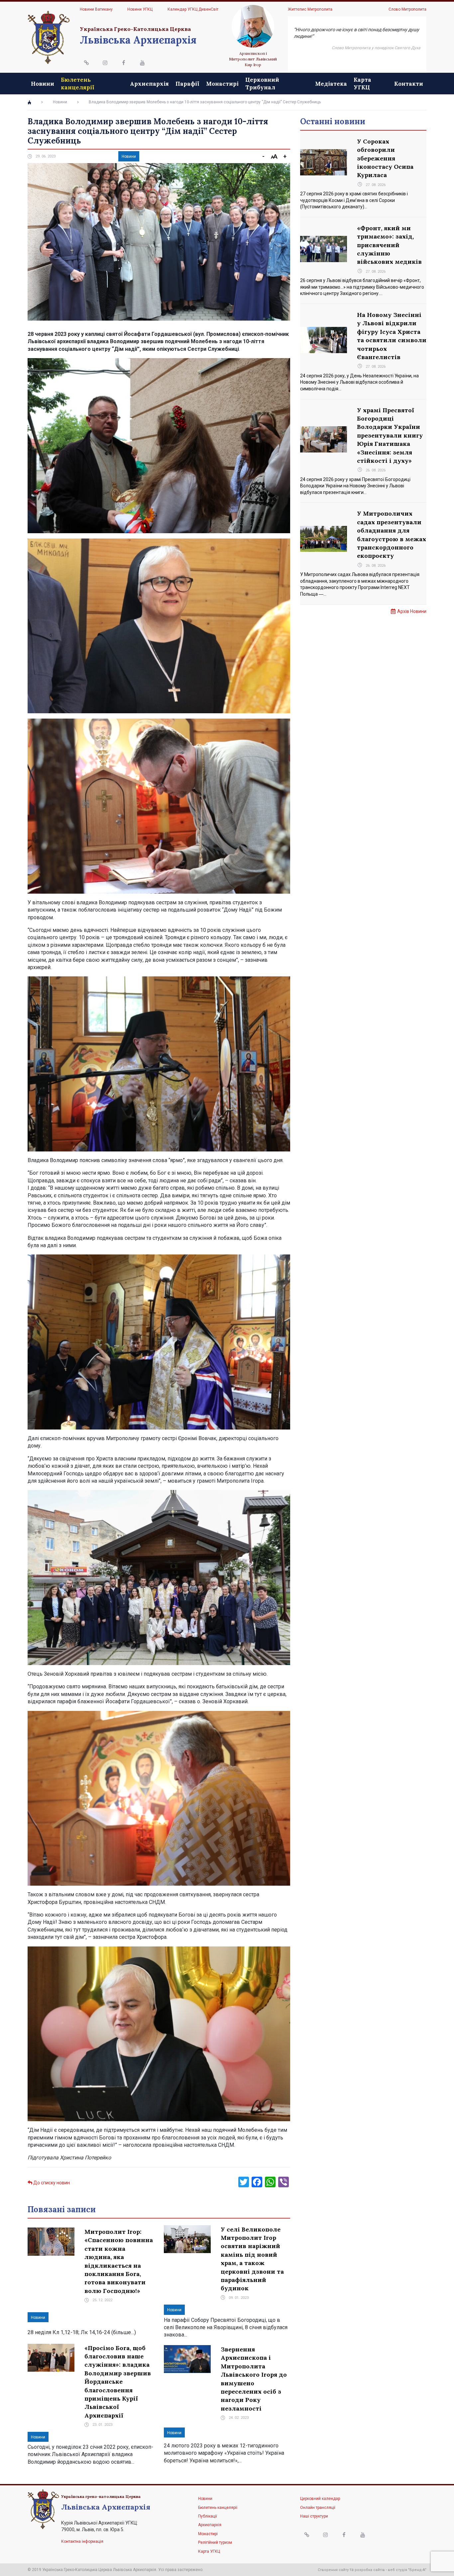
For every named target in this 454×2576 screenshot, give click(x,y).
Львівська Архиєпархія (138, 40)
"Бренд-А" (417, 2570)
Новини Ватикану (96, 9)
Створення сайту (333, 2570)
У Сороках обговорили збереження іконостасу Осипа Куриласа (385, 158)
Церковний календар (320, 2499)
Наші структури (314, 2516)
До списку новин (51, 2183)
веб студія (397, 2570)
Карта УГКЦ (362, 83)
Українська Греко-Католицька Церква (135, 29)
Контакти (409, 84)
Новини (43, 84)
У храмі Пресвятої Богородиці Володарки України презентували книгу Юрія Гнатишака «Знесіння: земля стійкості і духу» (390, 435)
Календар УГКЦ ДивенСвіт (193, 9)
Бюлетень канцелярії (78, 83)
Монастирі (222, 84)
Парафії (187, 84)
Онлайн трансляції (318, 2508)
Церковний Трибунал (262, 83)
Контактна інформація (82, 2541)
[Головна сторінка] (29, 102)
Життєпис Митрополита (310, 9)
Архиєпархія (149, 84)
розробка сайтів (370, 2570)
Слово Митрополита (407, 9)
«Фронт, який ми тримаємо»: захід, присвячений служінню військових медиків (389, 245)
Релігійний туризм (215, 2542)
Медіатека (331, 84)
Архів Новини (412, 611)
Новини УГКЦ (140, 9)
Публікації (208, 2516)
